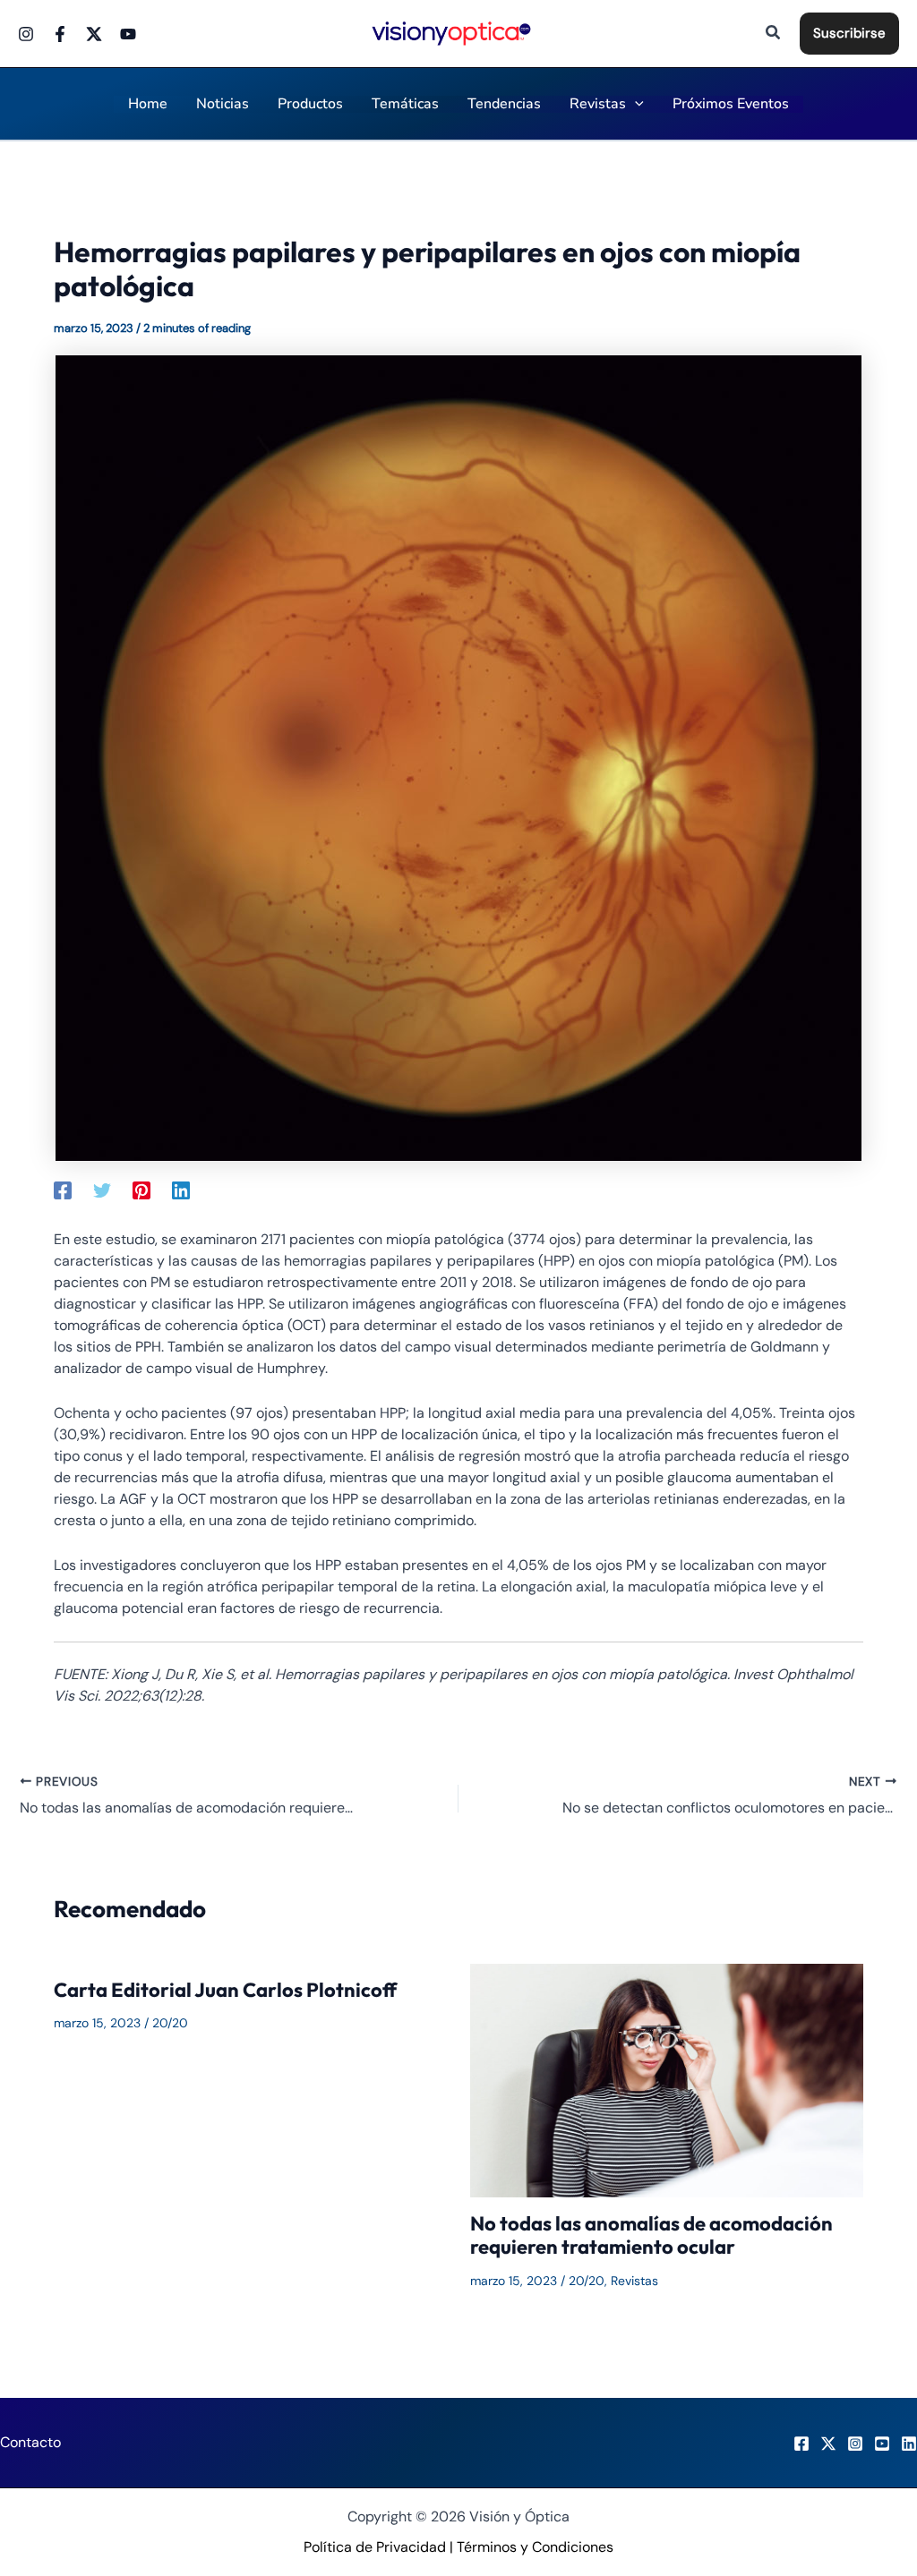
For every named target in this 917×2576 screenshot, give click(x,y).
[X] (828, 2444)
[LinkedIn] (909, 2444)
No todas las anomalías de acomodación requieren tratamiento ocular (651, 2235)
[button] (774, 34)
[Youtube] (128, 34)
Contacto (30, 2442)
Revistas (634, 2281)
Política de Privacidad (375, 2547)
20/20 (170, 2023)
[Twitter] (94, 34)
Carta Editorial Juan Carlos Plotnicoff (225, 1990)
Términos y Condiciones (535, 2547)
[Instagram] (26, 34)
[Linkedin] (181, 1190)
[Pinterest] (141, 1190)
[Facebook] (60, 34)
